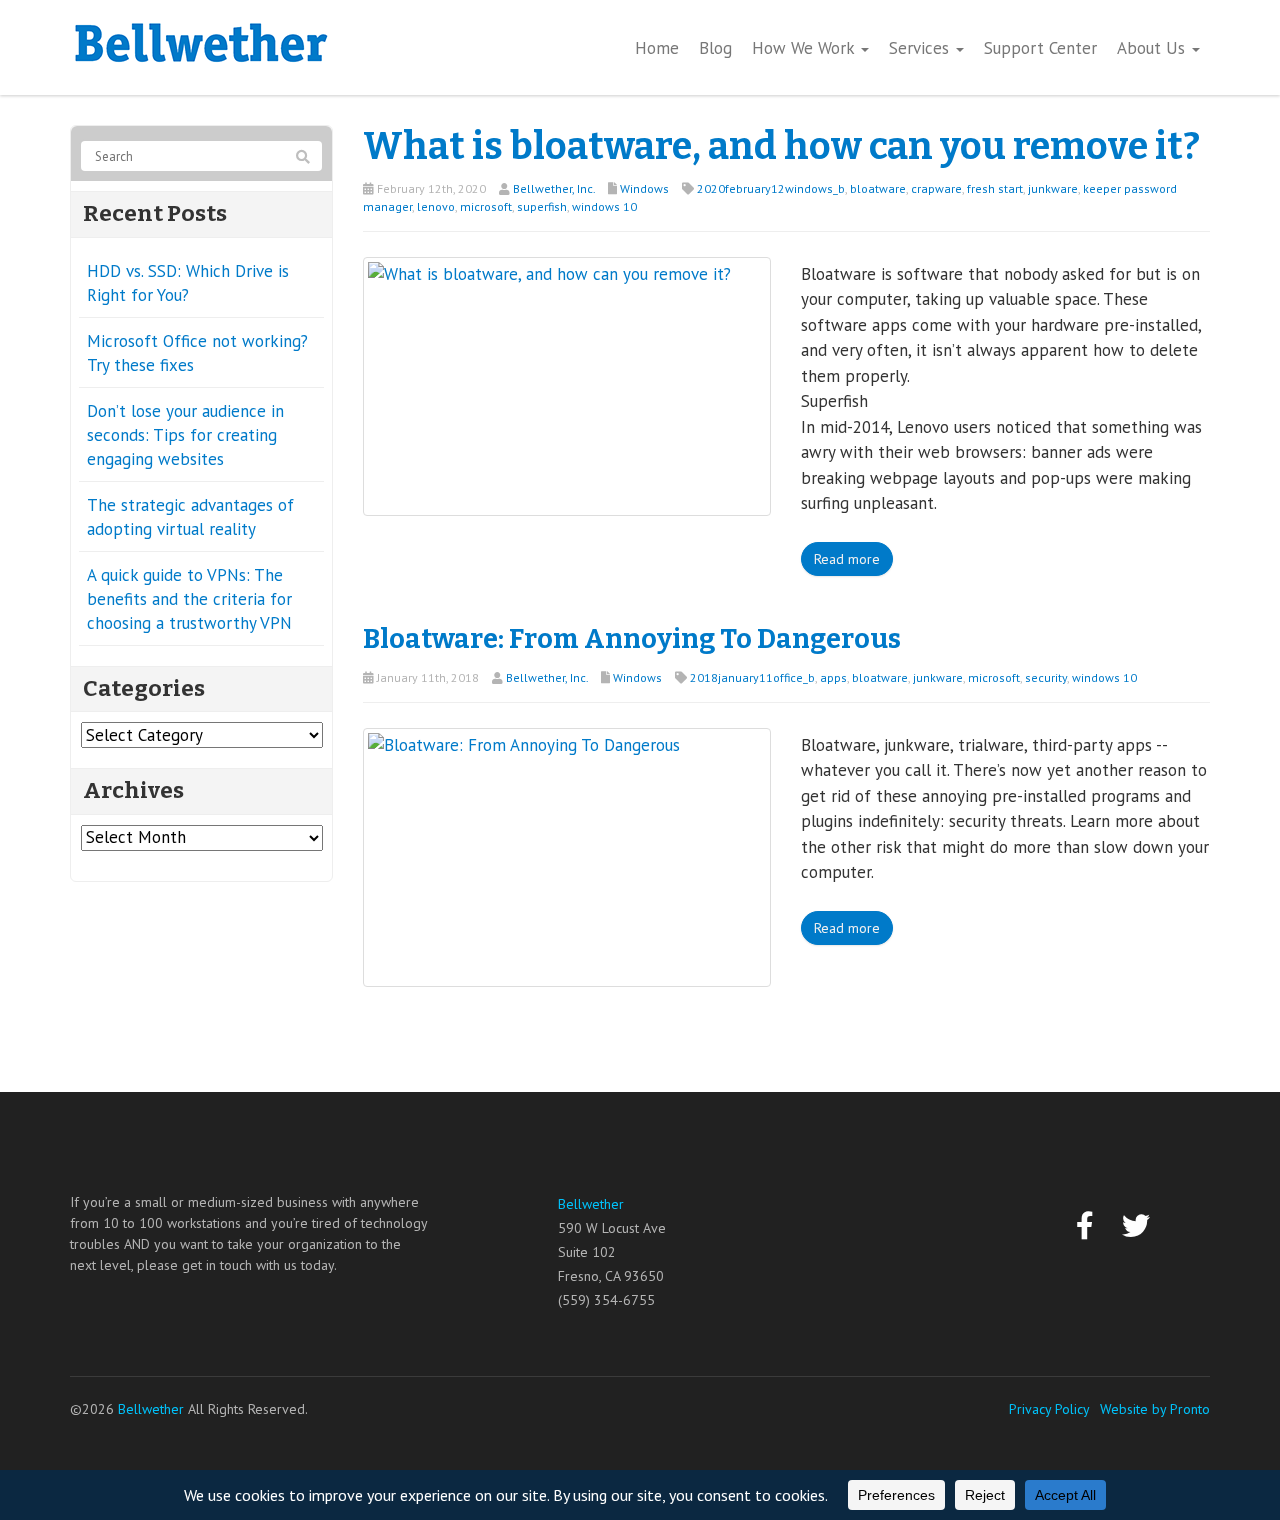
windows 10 (604, 206)
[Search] (303, 157)
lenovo (436, 206)
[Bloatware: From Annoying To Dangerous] (567, 855)
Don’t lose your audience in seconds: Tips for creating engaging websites (185, 435)
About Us (1153, 48)
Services (921, 48)
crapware (936, 188)
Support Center (1040, 48)
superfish (542, 206)
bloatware (878, 188)
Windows (644, 188)
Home (657, 48)
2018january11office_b (752, 677)
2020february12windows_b (771, 188)
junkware (1053, 188)
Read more (847, 559)
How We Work (805, 48)
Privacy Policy (1049, 1409)
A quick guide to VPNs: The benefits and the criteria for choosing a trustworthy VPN (189, 599)
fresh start (995, 188)
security (1046, 677)
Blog (715, 48)
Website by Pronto (1155, 1409)
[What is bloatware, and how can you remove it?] (567, 385)
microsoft (486, 206)
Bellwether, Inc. (554, 188)
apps (833, 677)
